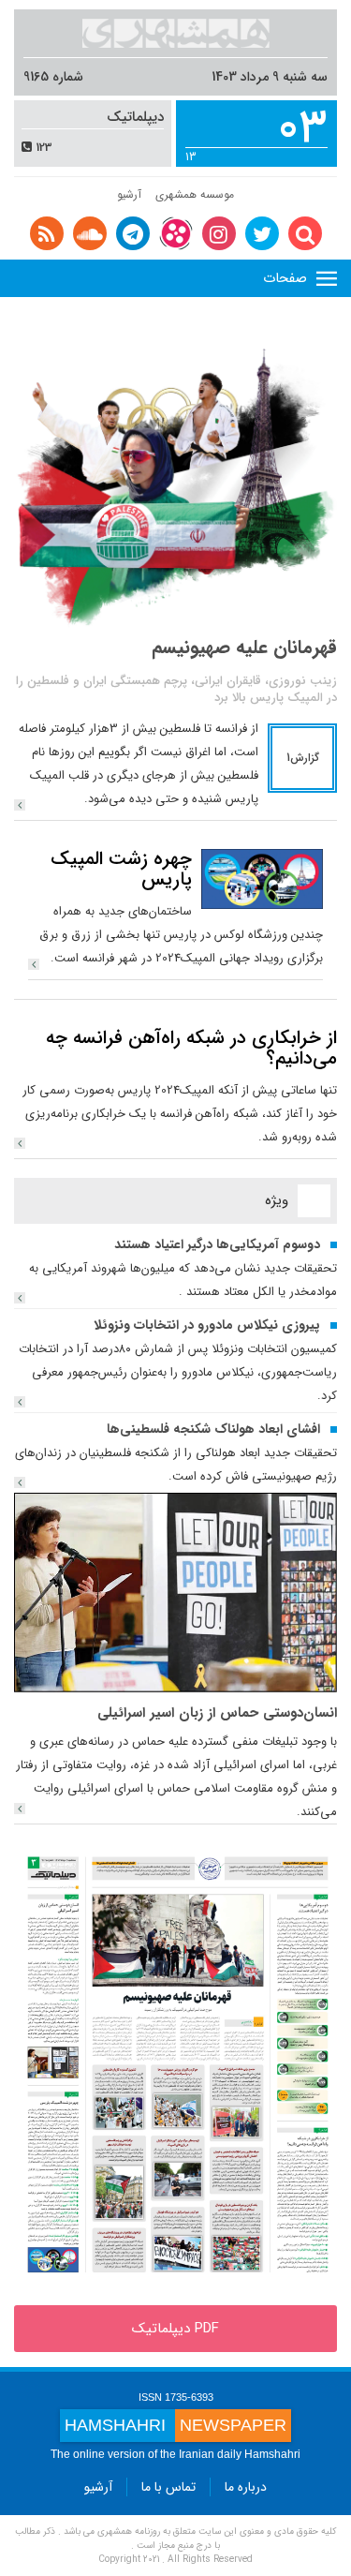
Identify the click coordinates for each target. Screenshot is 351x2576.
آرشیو (129, 194)
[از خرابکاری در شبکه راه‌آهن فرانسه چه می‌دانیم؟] (20, 1143)
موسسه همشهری (195, 194)
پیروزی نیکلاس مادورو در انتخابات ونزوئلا (207, 1325)
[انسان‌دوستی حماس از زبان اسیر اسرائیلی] (175, 1592)
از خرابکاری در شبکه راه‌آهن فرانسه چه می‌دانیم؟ (191, 1048)
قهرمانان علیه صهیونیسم (244, 647)
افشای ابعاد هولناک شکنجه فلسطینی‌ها (213, 1429)
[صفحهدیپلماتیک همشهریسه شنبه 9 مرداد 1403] (175, 2064)
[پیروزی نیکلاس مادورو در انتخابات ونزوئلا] (20, 1402)
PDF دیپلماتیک (175, 2329)
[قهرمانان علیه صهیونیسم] (20, 805)
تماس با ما (168, 2487)
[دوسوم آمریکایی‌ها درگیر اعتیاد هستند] (20, 1298)
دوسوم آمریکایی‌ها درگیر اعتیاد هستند (217, 1244)
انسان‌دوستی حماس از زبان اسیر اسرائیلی (217, 1713)
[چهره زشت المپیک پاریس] (262, 878)
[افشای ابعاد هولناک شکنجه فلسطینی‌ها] (20, 1482)
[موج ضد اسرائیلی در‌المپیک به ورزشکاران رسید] (175, 475)
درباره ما (246, 2487)
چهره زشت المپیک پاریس (121, 869)
